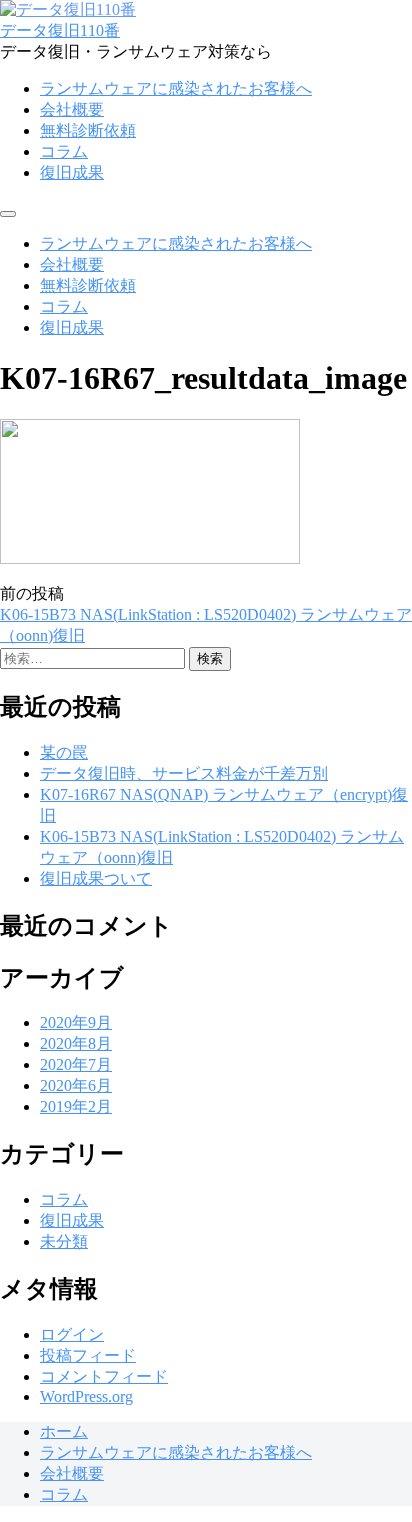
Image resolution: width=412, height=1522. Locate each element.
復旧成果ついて (96, 878)
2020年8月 (76, 1043)
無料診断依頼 (88, 130)
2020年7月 (76, 1064)
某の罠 (64, 752)
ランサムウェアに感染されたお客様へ (176, 88)
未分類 (64, 1241)
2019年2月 (76, 1106)
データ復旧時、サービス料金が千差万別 (184, 773)
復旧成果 (72, 172)
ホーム (64, 1431)
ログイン (72, 1334)
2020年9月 (76, 1022)
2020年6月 (76, 1085)
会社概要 (72, 109)
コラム (64, 151)
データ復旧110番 (60, 30)
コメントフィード (104, 1376)
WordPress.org (86, 1396)
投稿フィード (88, 1355)
